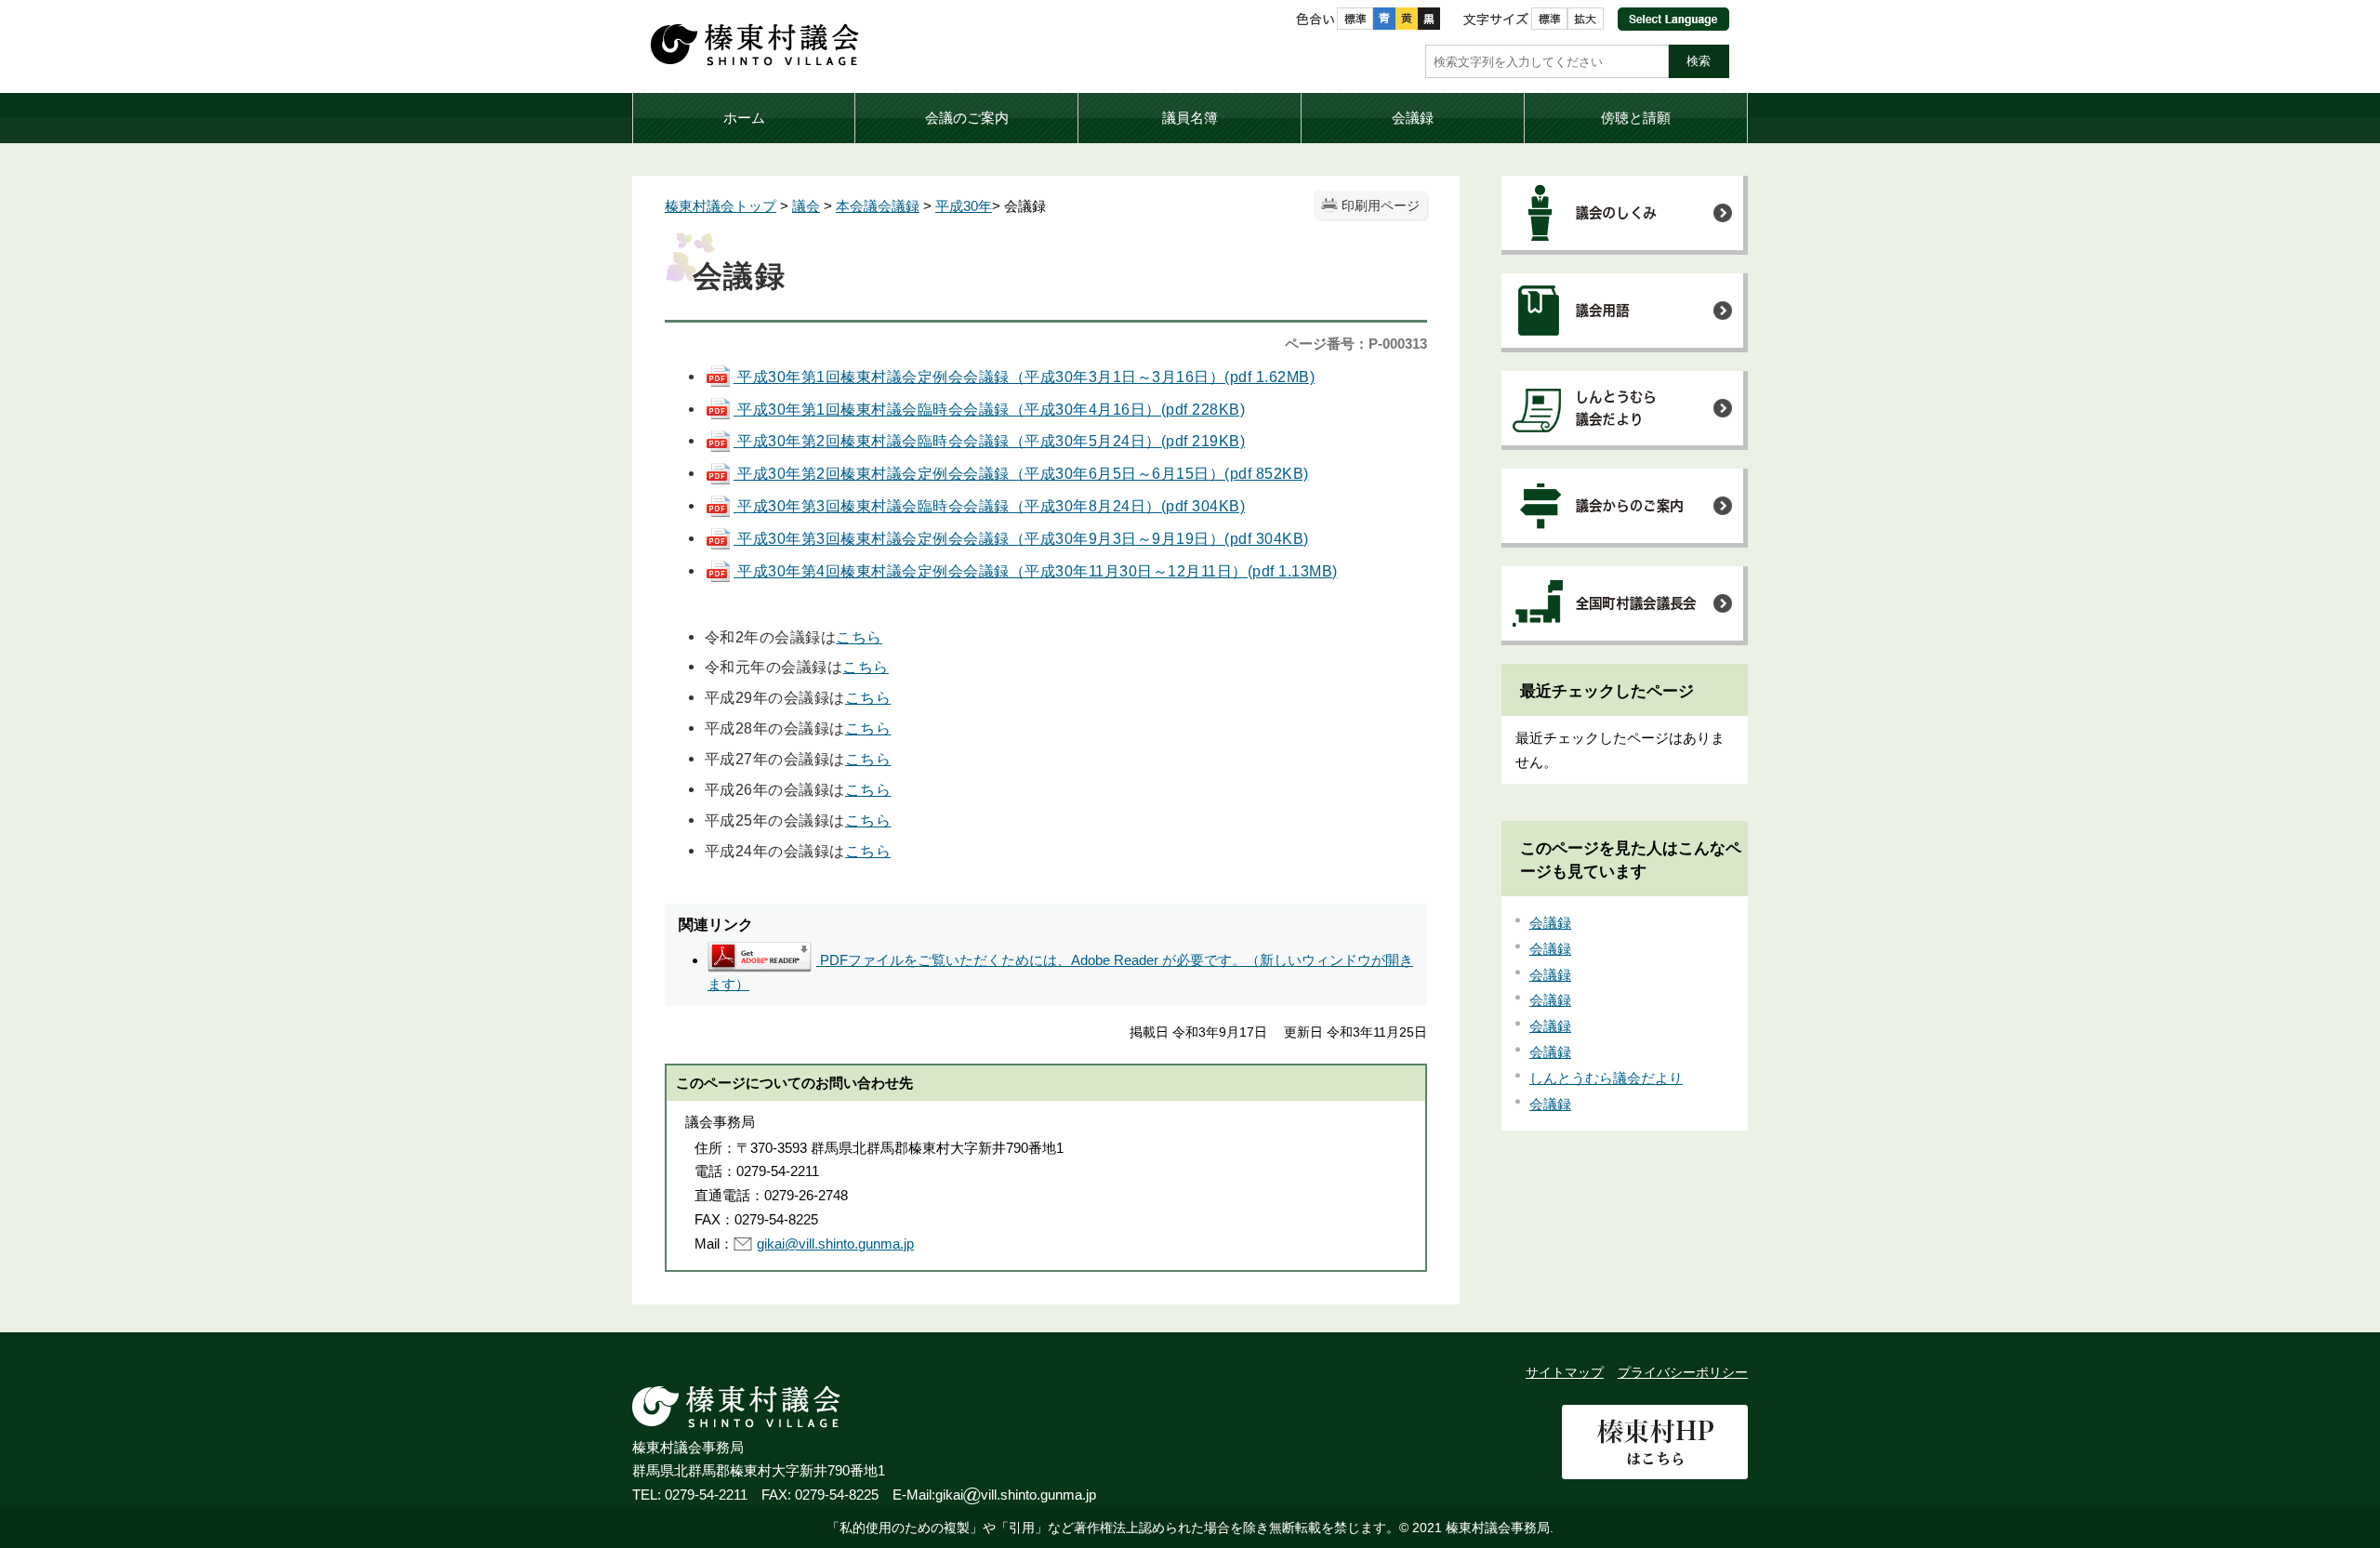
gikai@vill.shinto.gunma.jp (835, 1244)
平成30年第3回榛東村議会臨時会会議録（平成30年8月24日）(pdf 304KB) (991, 506)
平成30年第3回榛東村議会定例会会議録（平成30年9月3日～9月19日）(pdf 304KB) (1021, 538)
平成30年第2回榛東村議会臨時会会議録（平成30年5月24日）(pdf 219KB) (991, 441)
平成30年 (964, 206)
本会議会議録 (878, 206)
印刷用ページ (1381, 206)
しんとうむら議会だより (1606, 1078)
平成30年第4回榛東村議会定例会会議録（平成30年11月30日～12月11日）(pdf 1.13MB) (1036, 571)
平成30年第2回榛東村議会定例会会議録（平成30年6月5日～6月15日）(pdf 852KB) (1021, 473)
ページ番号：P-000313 (1356, 344)
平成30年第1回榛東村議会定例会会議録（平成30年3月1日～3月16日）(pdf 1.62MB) (1024, 377)
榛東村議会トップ (721, 206)
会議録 (1550, 923)
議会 (806, 206)
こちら (859, 637)
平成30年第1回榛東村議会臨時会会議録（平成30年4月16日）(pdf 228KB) (991, 409)
